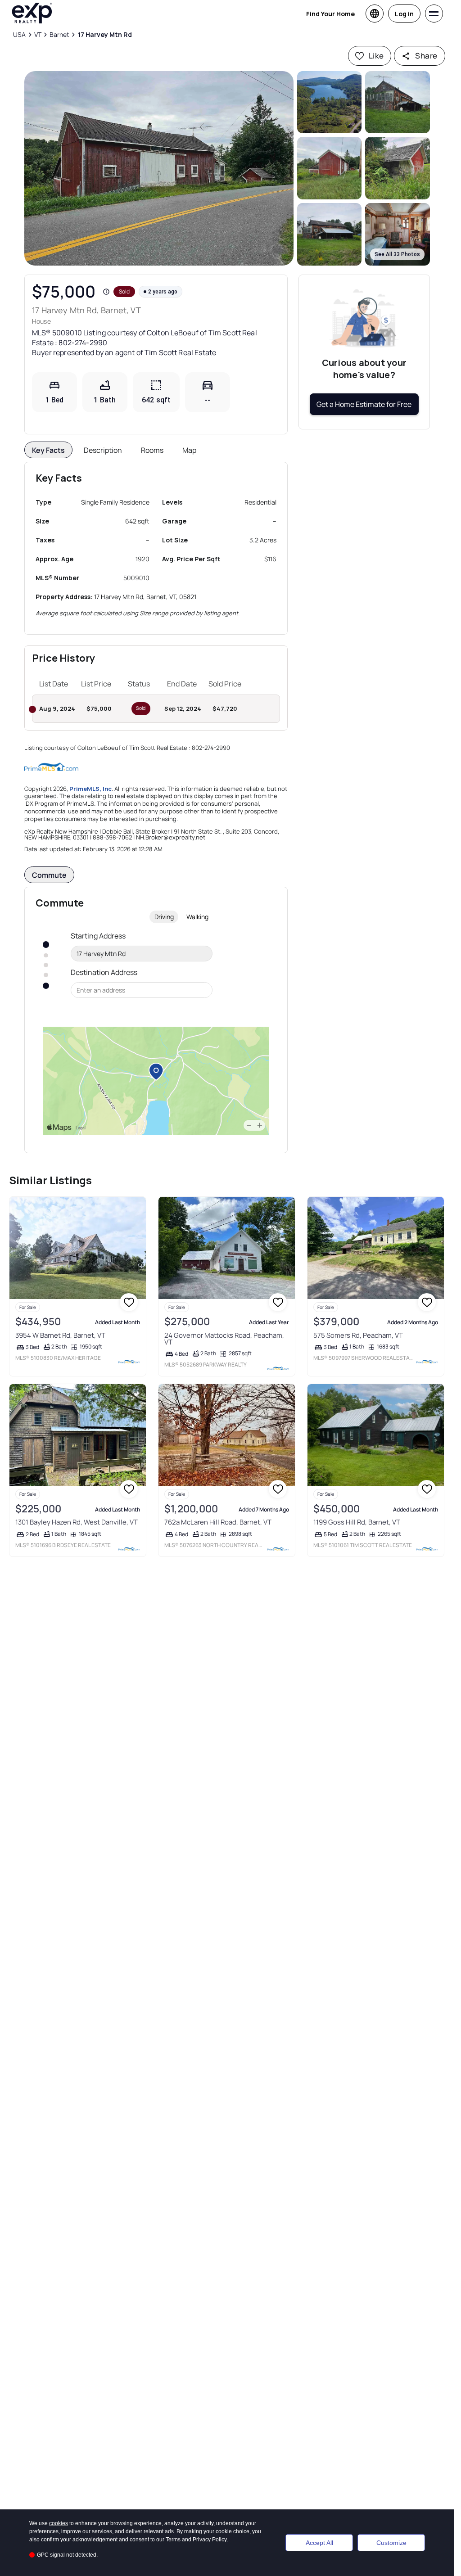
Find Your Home (330, 14)
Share (426, 56)
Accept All (319, 2543)
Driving (164, 917)
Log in (404, 14)
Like (376, 56)
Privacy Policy (210, 2540)
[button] (159, 168)
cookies (59, 2523)
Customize (391, 2543)
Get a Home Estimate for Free (364, 404)
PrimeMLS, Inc (90, 789)
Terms (173, 2540)
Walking (197, 917)
